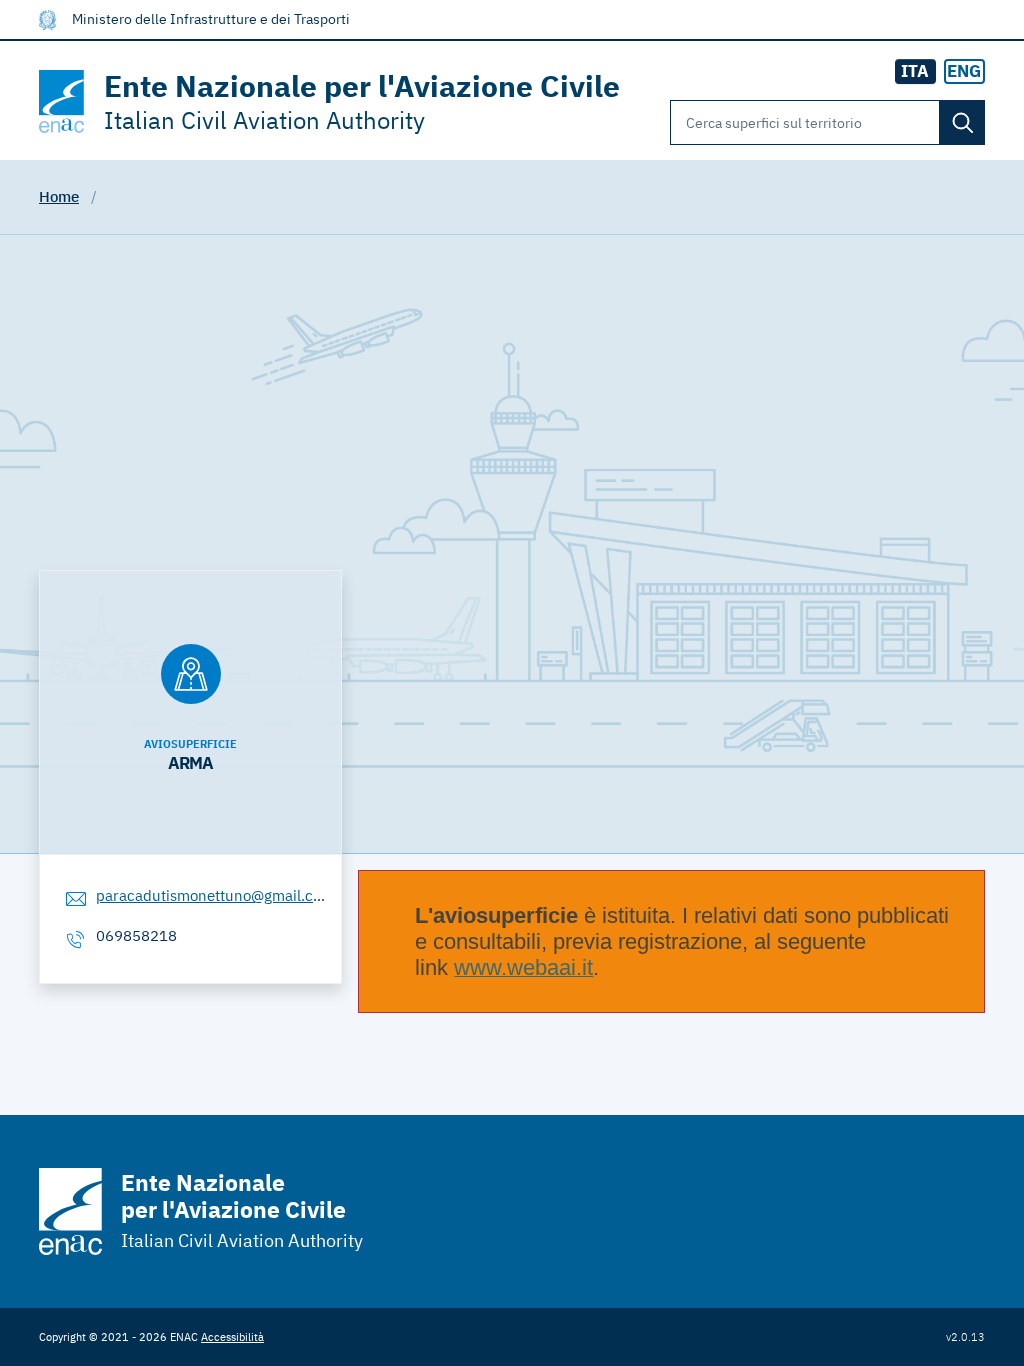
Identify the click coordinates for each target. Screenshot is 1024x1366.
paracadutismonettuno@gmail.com (215, 895)
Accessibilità (232, 1336)
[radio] (964, 72)
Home (59, 196)
